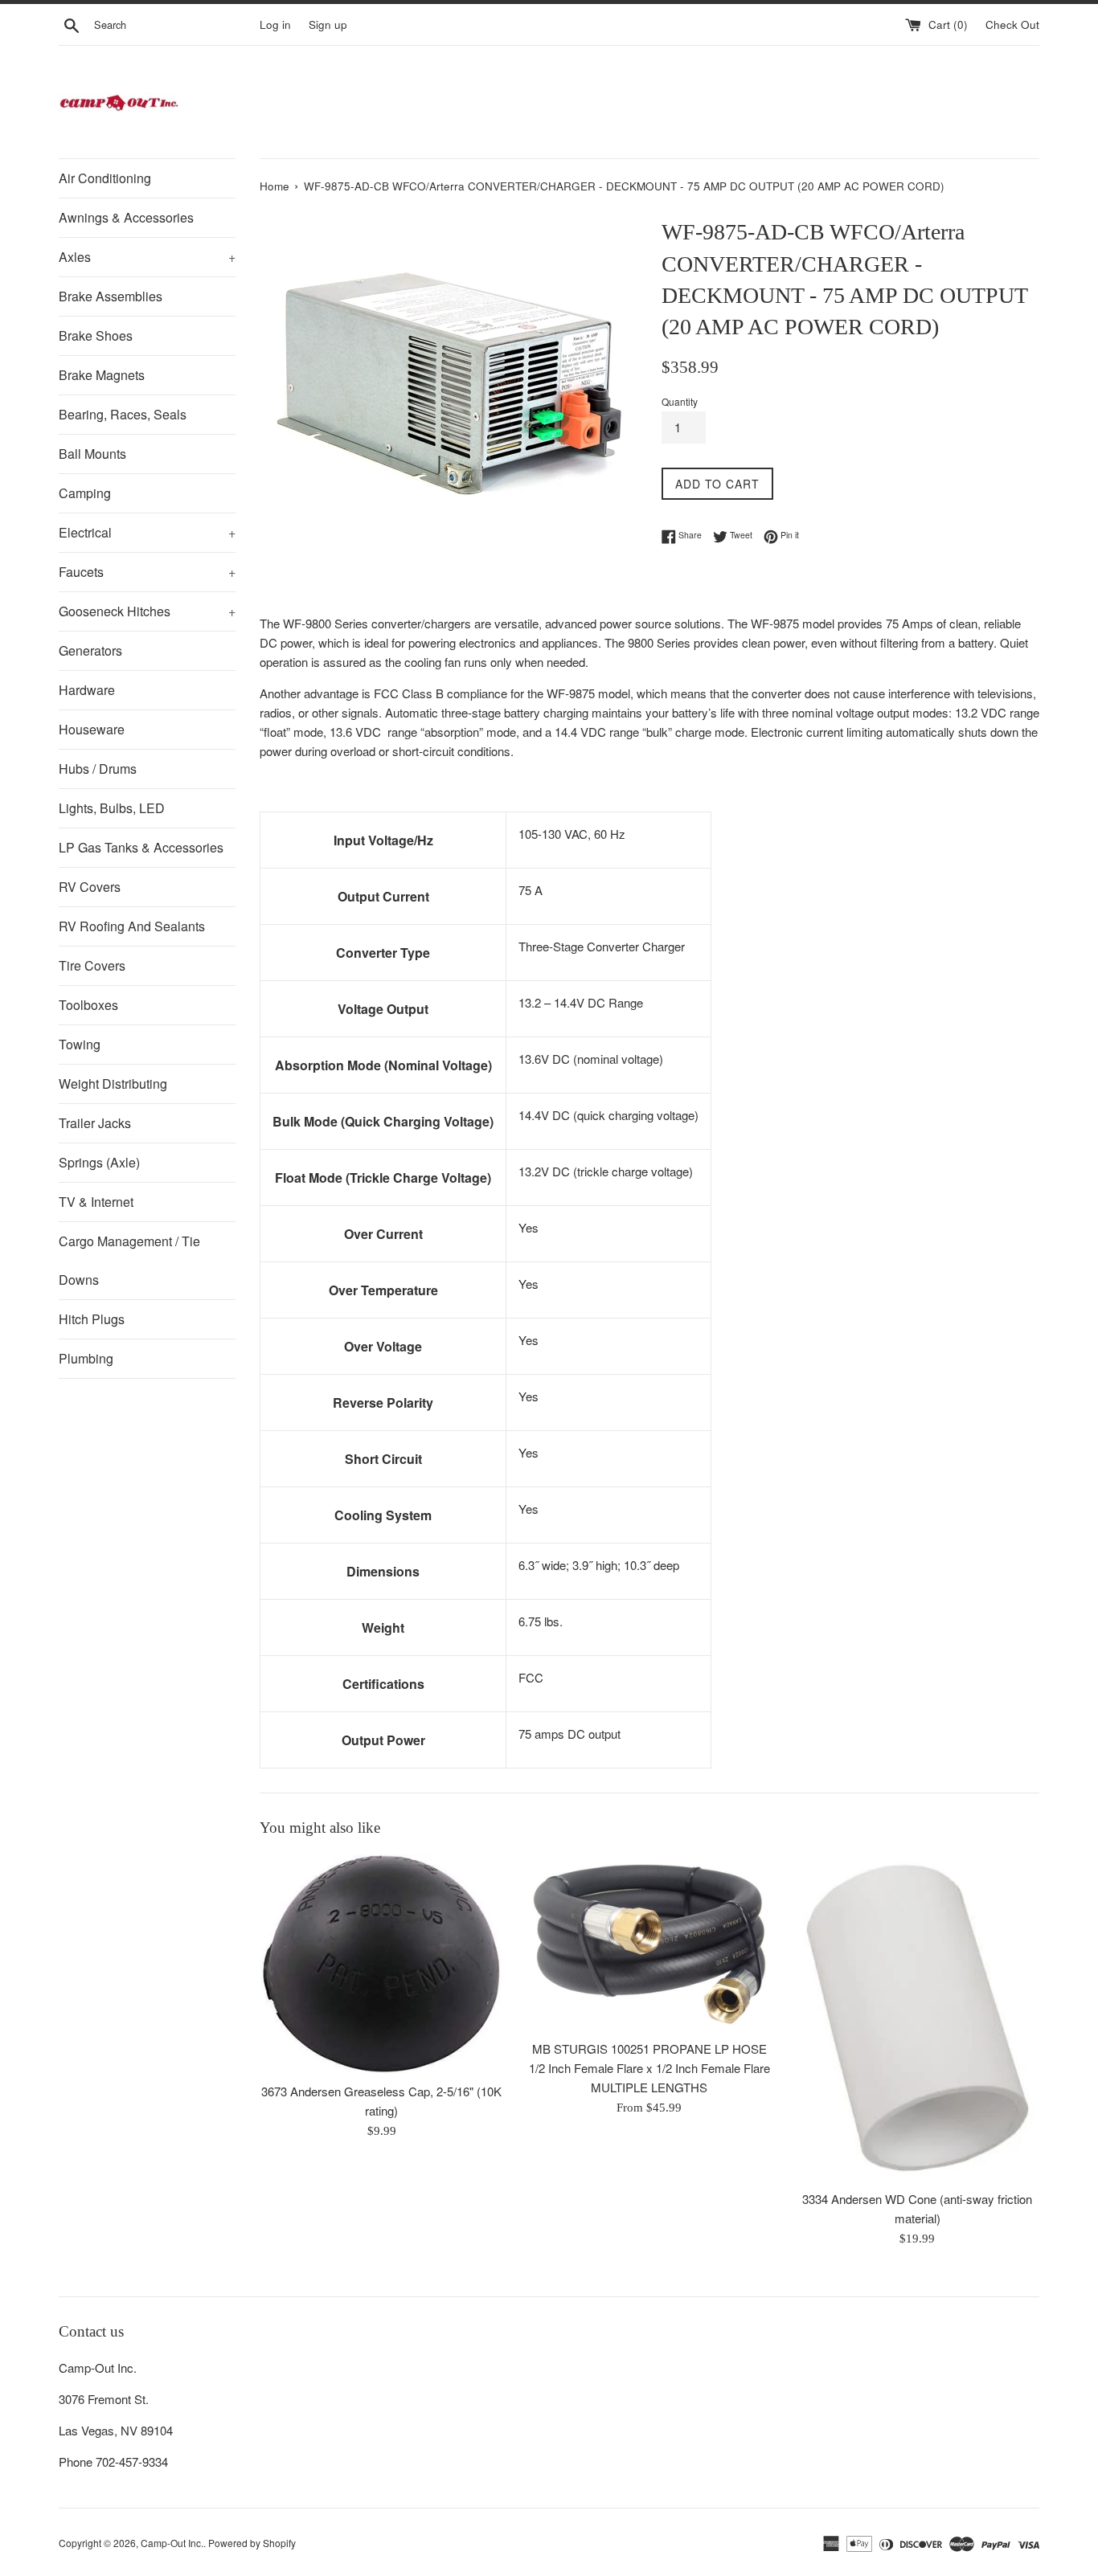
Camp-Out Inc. (172, 2543)
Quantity (680, 401)
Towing (80, 1044)
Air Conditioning (105, 178)
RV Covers (90, 887)
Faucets (147, 572)
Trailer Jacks (95, 1123)
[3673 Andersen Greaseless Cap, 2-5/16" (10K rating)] (381, 1964)
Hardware (87, 690)
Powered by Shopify (252, 2543)
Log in (275, 25)
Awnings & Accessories (126, 217)
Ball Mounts (92, 454)
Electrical (147, 532)
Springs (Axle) (99, 1162)
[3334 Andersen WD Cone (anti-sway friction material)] (918, 2018)
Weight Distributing (113, 1084)
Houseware (92, 729)
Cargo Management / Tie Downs (129, 1260)
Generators (90, 650)
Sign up (328, 25)
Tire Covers (92, 965)
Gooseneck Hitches (147, 611)
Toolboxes (88, 1005)
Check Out (1012, 25)
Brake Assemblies (111, 296)
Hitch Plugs (92, 1319)
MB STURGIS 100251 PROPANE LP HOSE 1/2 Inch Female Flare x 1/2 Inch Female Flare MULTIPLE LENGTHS (649, 2068)
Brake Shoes (96, 335)
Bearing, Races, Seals (123, 414)
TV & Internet (96, 1202)
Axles (147, 257)
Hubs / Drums (98, 769)
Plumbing (86, 1358)
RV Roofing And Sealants (132, 926)
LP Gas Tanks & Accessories (141, 847)
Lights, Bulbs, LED (112, 808)
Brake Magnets (102, 375)
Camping (85, 493)
